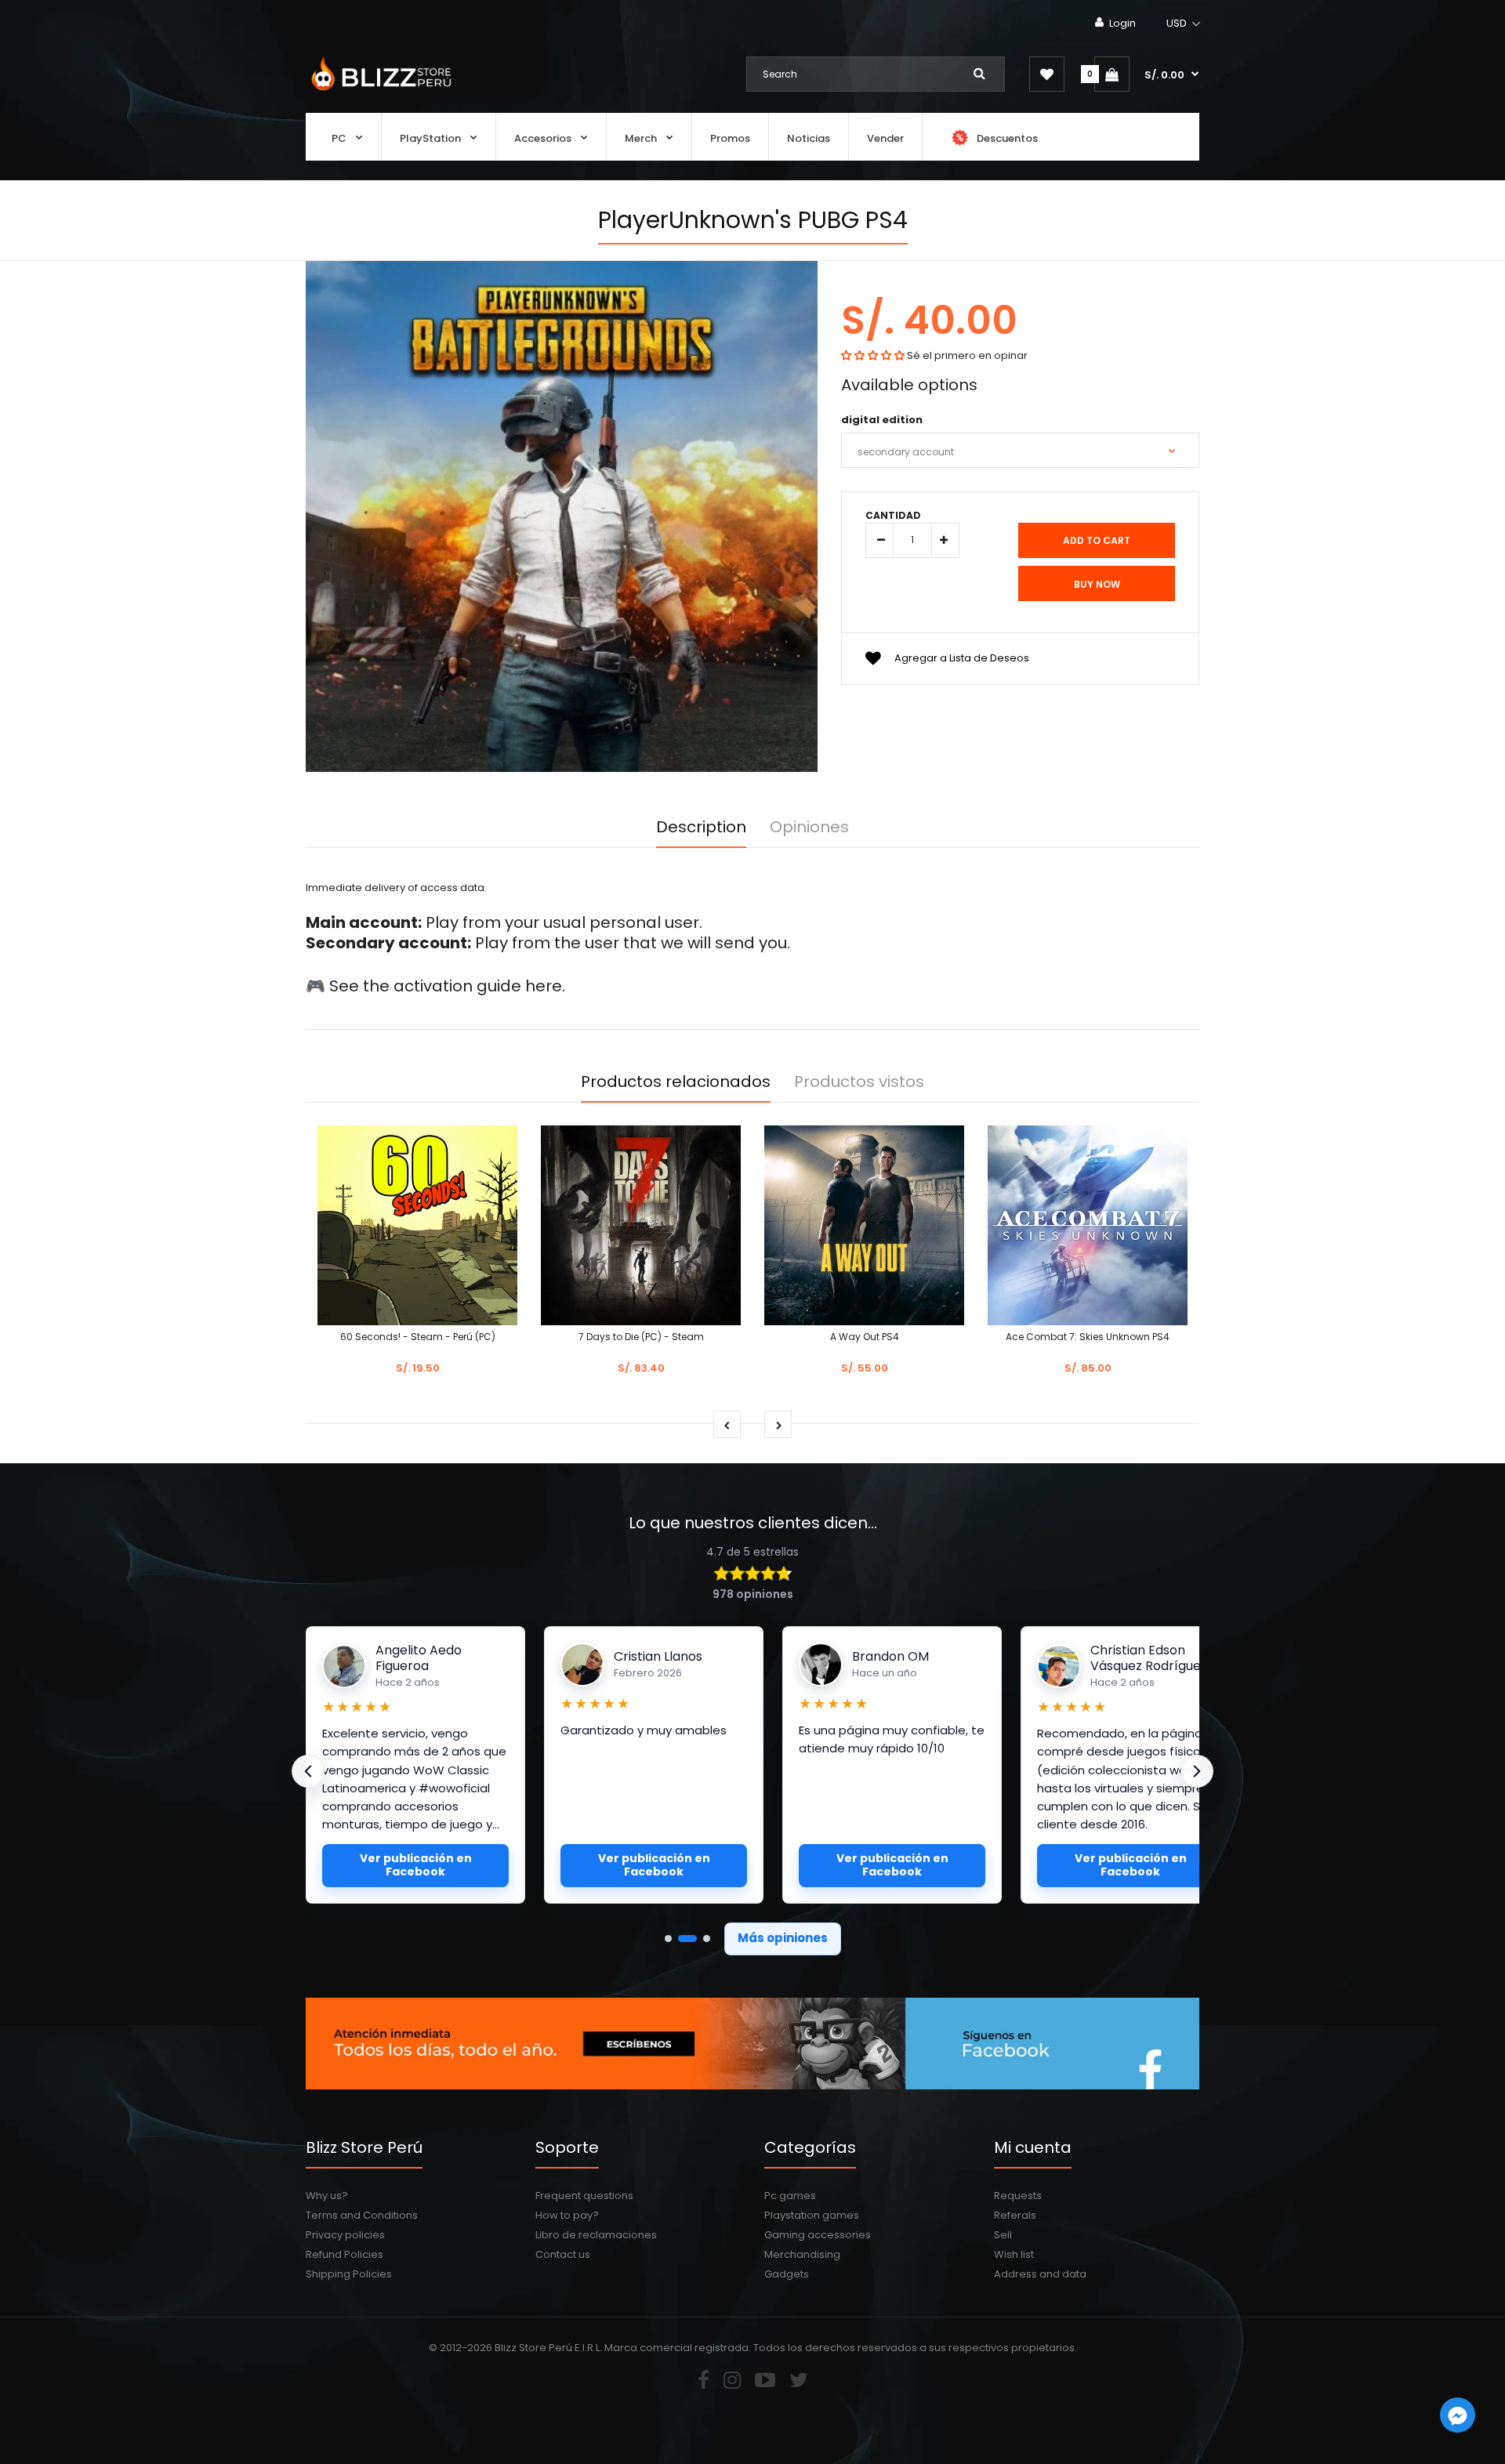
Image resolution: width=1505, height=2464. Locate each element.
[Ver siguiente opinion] (1197, 1771)
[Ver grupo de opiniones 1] (668, 1939)
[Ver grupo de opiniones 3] (707, 1939)
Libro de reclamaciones (596, 2235)
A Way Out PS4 (865, 1337)
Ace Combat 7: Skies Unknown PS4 (1088, 1337)
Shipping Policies (349, 2274)
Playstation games (812, 2215)
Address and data (1040, 2274)
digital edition (882, 420)
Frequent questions (584, 2196)
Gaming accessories (818, 2235)
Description (701, 827)
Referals (1015, 2215)
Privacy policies (345, 2235)
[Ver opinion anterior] (308, 1771)
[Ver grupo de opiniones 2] (687, 1939)
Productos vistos (859, 1082)
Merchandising (802, 2254)
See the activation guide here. (447, 986)
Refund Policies (345, 2254)
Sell (1003, 2235)
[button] (1184, 24)
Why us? (327, 2196)
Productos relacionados (676, 1082)
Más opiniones (783, 1938)
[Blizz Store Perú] (379, 92)
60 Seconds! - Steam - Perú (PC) (418, 1337)
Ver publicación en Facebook (416, 1865)
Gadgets (787, 2274)
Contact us (563, 2254)
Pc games (790, 2196)
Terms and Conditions (362, 2215)
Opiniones (809, 827)
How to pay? (567, 2215)
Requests (1018, 2196)
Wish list (1014, 2254)
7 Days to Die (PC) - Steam (641, 1337)
